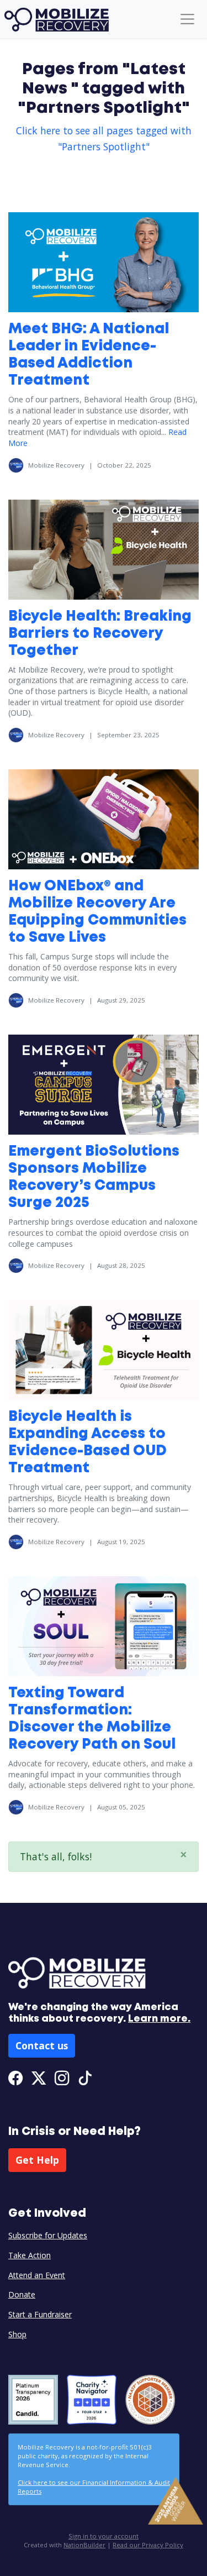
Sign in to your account (104, 2536)
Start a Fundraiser (40, 2314)
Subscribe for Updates (48, 2235)
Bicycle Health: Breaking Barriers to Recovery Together (100, 634)
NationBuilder (84, 2545)
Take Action (30, 2255)
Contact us (42, 2045)
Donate (22, 2294)
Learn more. (159, 2019)
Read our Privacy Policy (148, 2545)
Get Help (37, 2160)
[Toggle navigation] (187, 19)
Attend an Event (37, 2275)
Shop (17, 2334)
